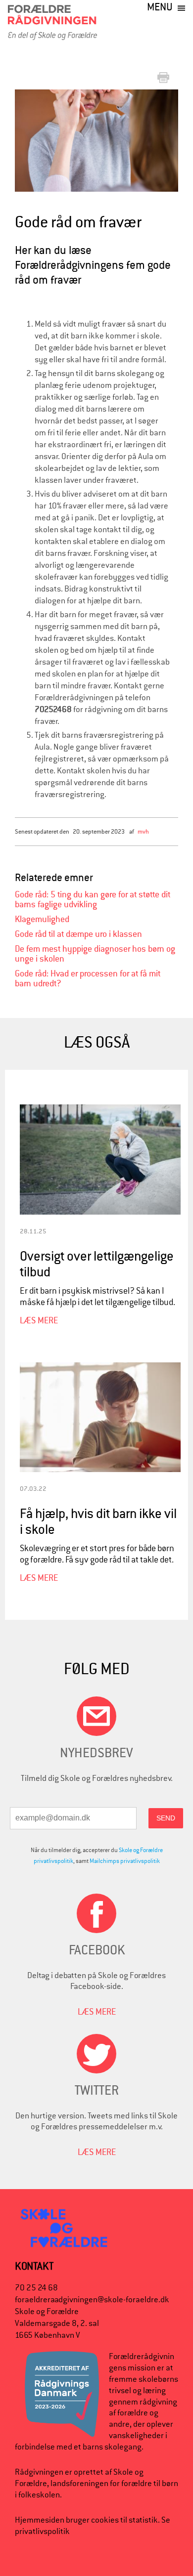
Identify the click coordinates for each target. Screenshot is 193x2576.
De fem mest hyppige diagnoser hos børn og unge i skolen (95, 954)
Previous (30, 140)
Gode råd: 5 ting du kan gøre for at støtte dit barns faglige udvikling (93, 900)
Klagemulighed (42, 919)
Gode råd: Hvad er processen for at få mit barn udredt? (88, 979)
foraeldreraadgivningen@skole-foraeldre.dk (92, 2300)
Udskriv (165, 78)
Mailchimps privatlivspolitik (125, 1861)
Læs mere (39, 1320)
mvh (143, 831)
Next (172, 134)
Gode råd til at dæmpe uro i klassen (78, 934)
